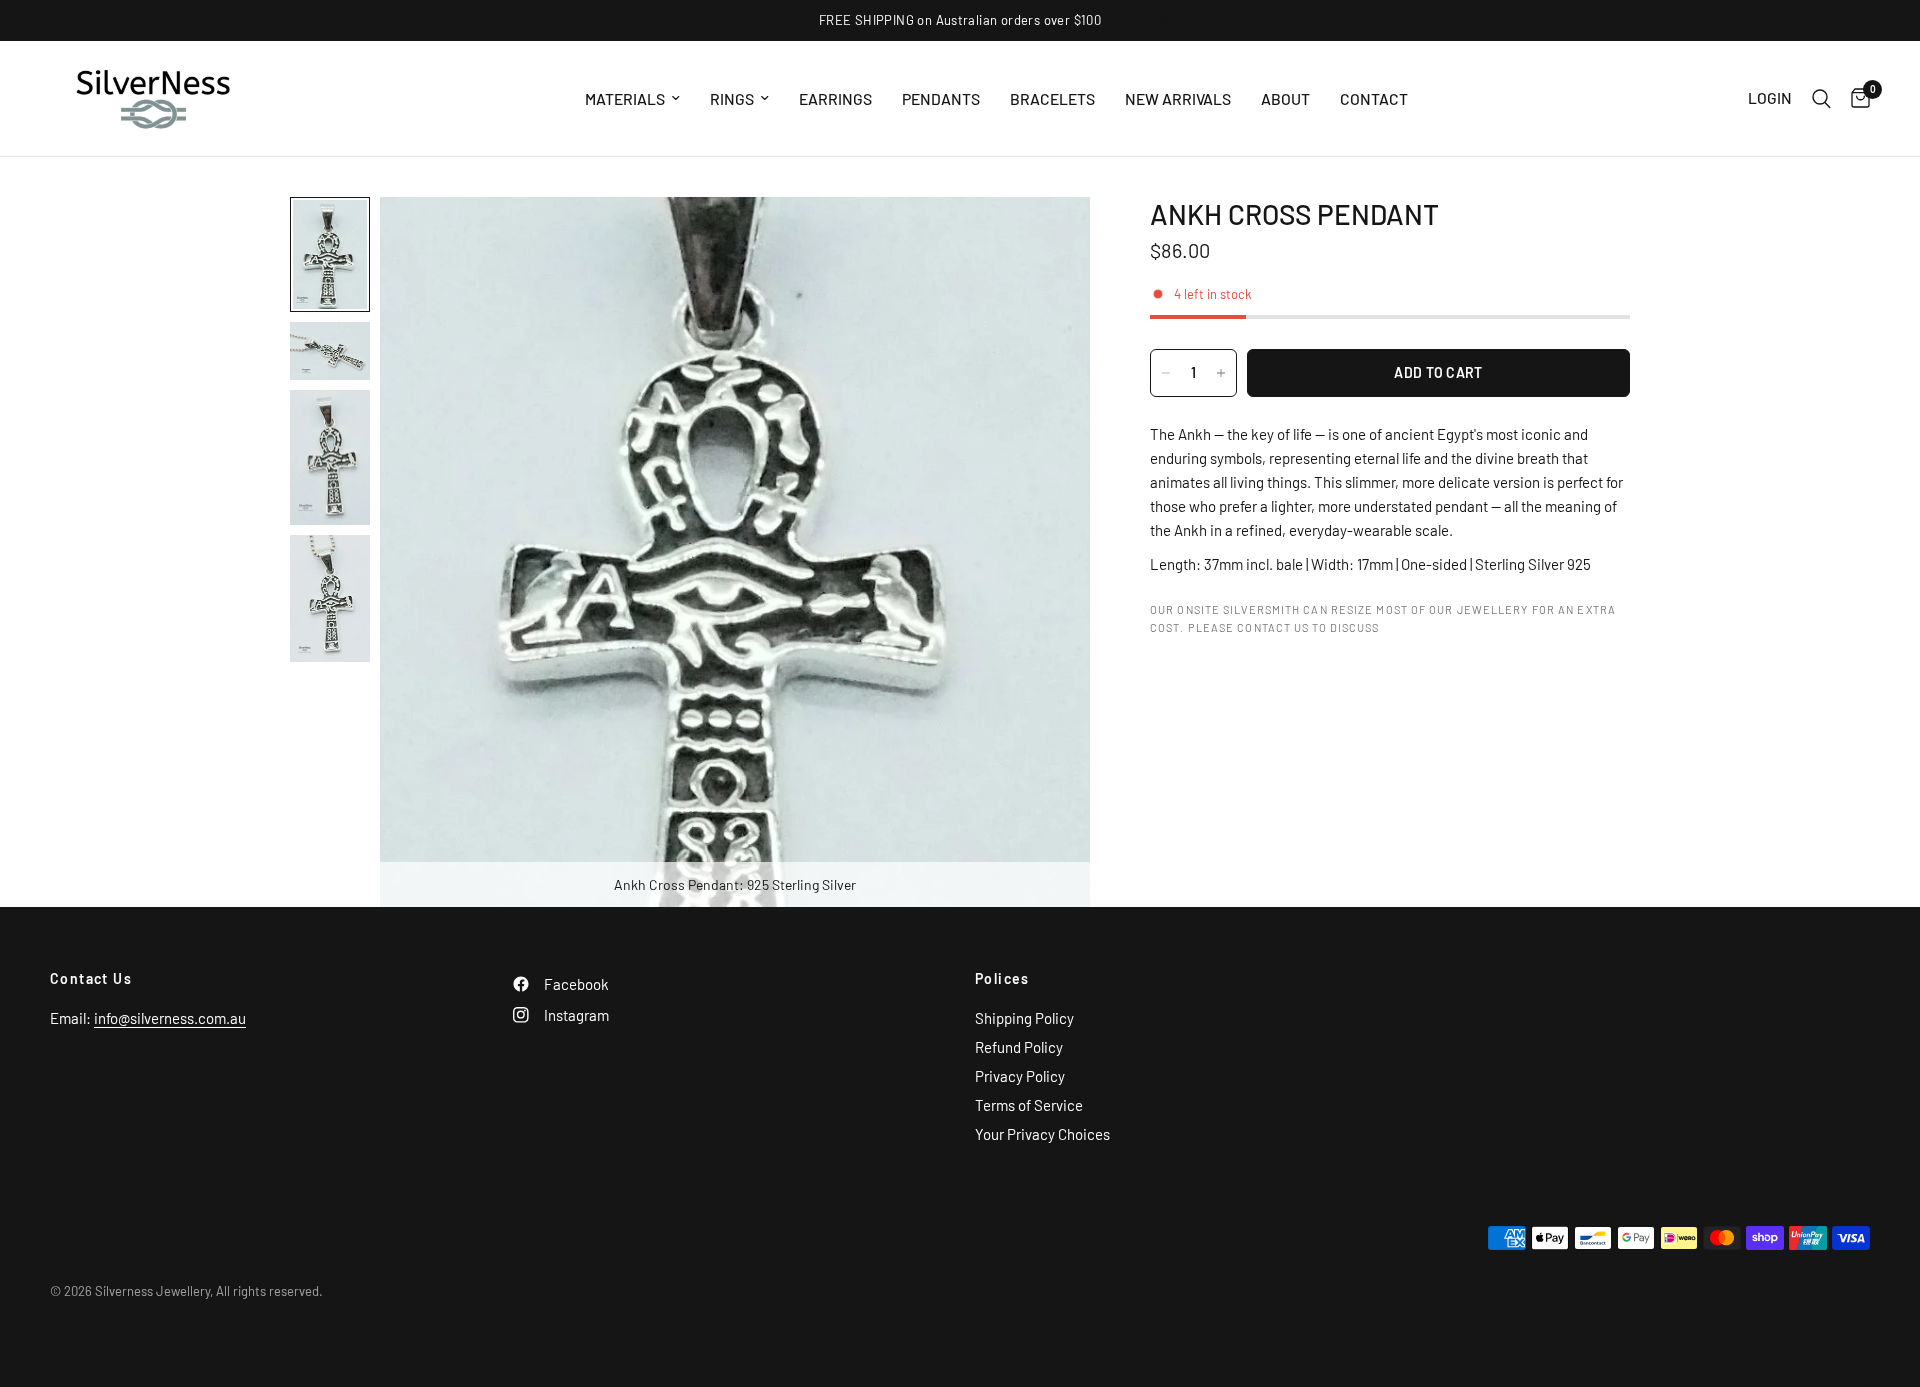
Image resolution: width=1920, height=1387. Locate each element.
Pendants (941, 98)
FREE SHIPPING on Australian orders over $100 (960, 20)
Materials (625, 98)
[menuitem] (632, 98)
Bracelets (1052, 98)
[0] (1855, 98)
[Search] (1821, 98)
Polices (1002, 979)
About (1285, 98)
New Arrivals (1178, 98)
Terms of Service (1029, 1105)
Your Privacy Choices (1042, 1134)
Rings (732, 98)
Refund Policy (1019, 1047)
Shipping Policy (1024, 1018)
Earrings (835, 98)
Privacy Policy (1020, 1076)
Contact (1374, 98)
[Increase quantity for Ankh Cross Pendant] (1221, 373)
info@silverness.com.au (170, 1018)
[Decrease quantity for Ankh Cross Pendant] (1166, 373)
